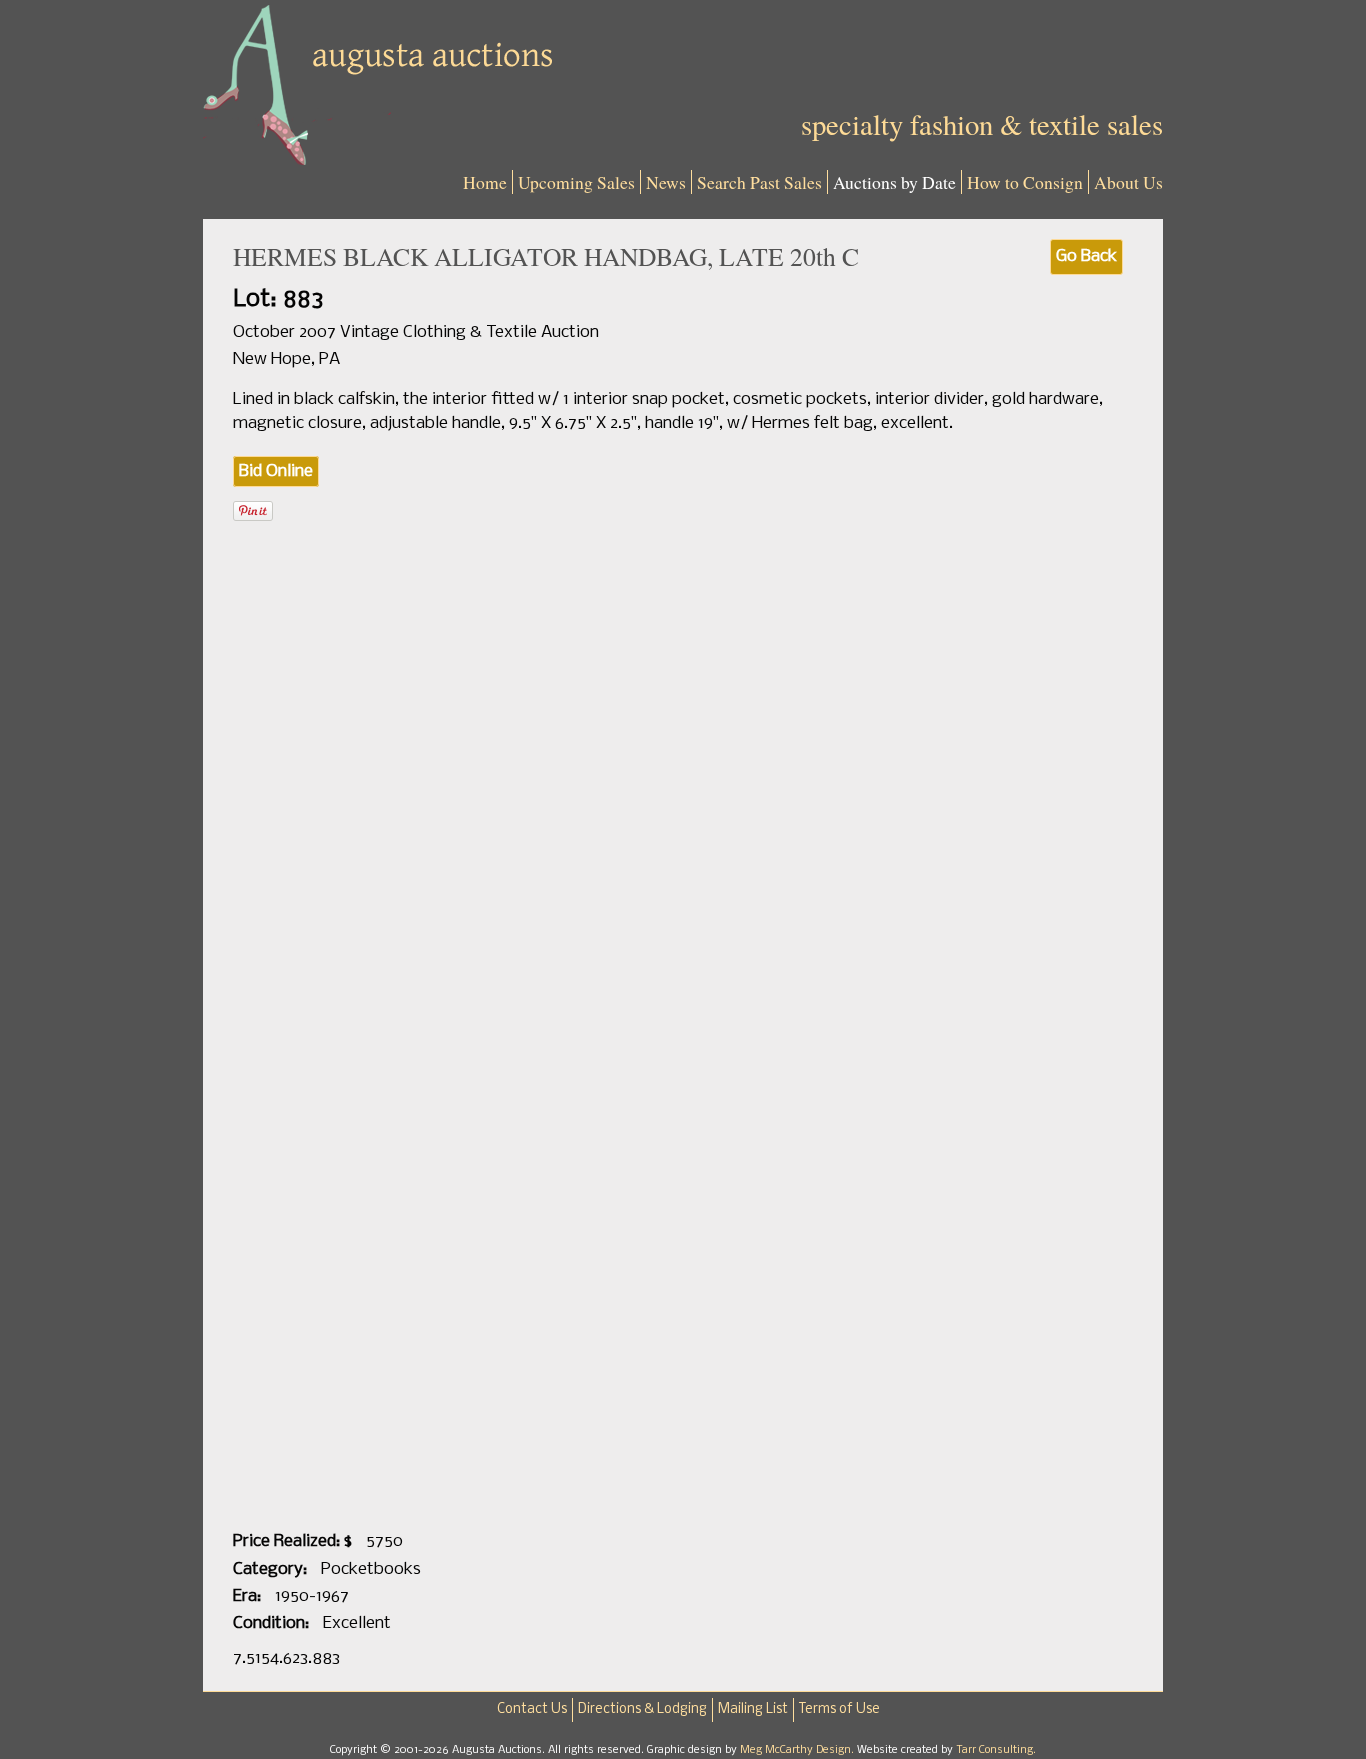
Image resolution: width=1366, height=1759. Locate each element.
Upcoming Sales (576, 182)
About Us (1128, 182)
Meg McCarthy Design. (798, 1750)
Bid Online (276, 471)
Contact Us (532, 1709)
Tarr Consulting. (996, 1750)
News (666, 182)
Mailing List (753, 1709)
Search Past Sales (759, 182)
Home (485, 182)
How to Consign (1025, 182)
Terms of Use (839, 1709)
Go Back (1086, 256)
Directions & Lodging (642, 1709)
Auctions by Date (894, 182)
